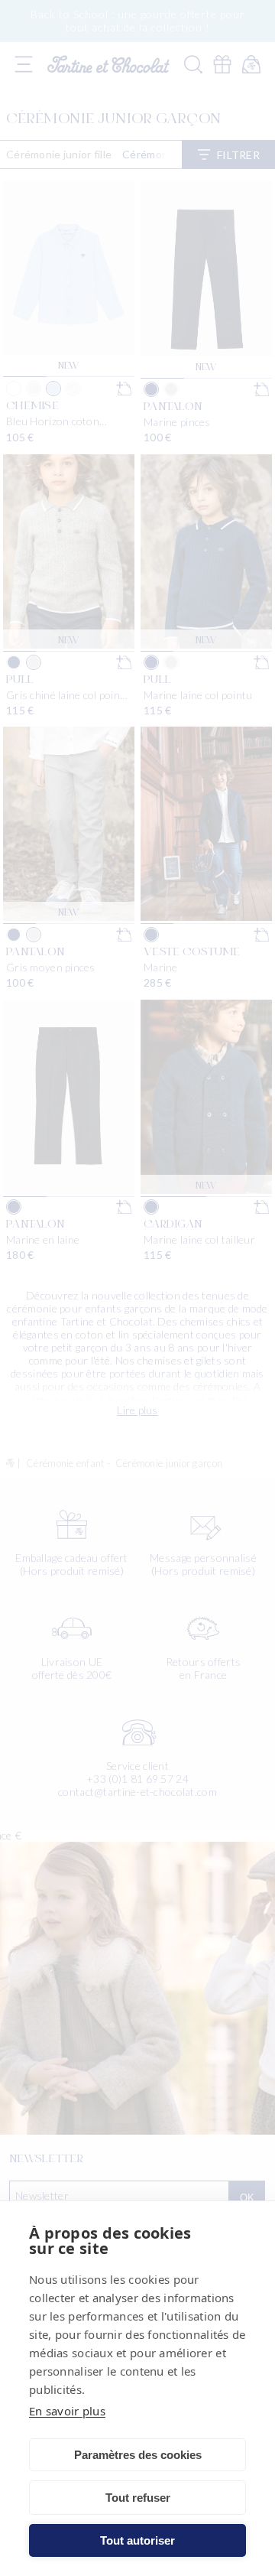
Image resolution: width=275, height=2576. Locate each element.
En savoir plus (67, 2411)
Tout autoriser (137, 2540)
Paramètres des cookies (138, 2455)
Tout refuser (138, 2498)
